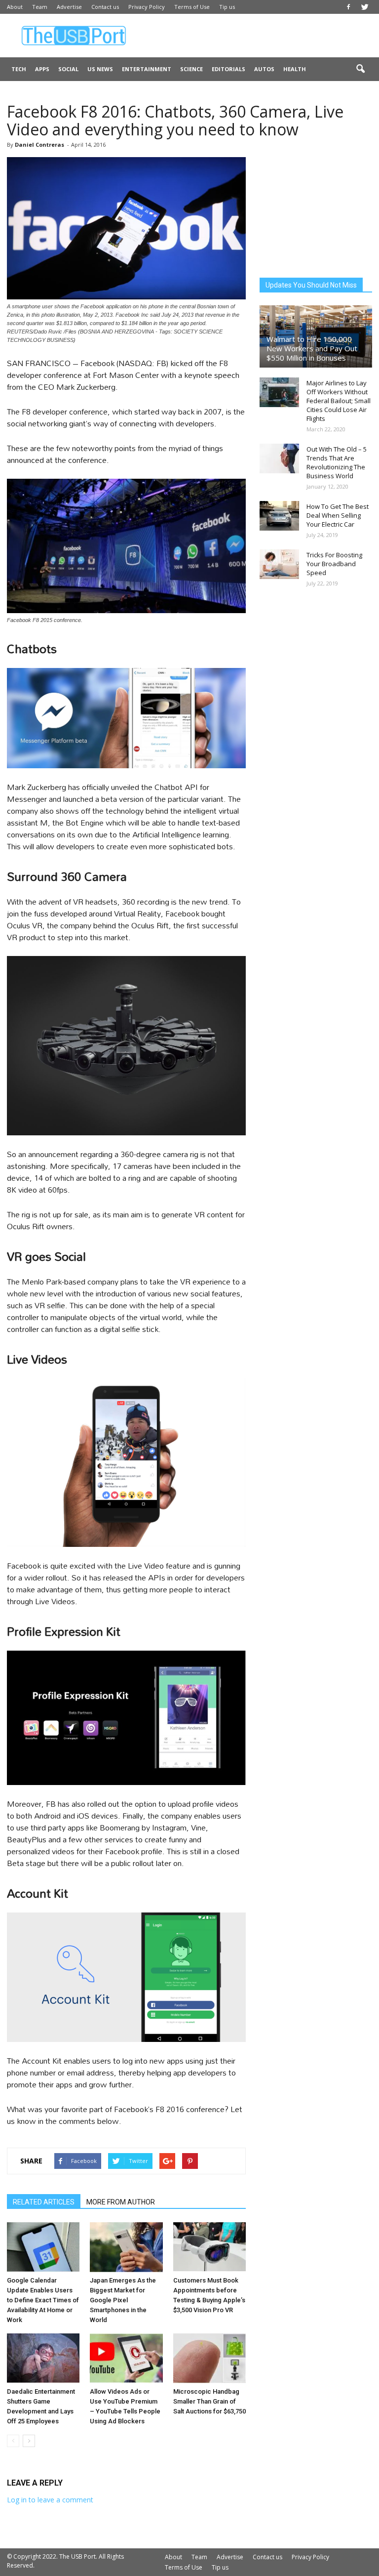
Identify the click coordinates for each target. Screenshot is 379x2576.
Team (40, 7)
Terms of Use (192, 7)
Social (68, 69)
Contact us (105, 7)
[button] (360, 69)
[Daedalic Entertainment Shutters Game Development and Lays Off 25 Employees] (43, 2358)
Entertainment (147, 69)
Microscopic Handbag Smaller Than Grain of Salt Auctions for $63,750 (209, 2401)
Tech (19, 69)
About (15, 7)
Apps (42, 69)
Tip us (227, 7)
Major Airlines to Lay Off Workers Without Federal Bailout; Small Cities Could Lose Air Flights (339, 401)
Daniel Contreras (39, 145)
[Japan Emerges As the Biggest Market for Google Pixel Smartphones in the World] (126, 2247)
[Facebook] (348, 7)
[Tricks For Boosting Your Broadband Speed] (279, 564)
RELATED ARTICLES (44, 2202)
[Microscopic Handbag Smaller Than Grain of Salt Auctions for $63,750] (209, 2358)
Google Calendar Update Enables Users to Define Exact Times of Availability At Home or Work (43, 2300)
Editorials (228, 69)
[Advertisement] (256, 36)
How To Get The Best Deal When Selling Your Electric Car (338, 515)
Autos (264, 69)
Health (295, 69)
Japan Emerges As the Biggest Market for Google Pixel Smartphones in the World (123, 2300)
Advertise (69, 7)
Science (191, 69)
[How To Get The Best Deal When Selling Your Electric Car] (279, 516)
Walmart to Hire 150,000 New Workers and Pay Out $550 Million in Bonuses (312, 348)
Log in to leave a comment (50, 2500)
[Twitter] (365, 7)
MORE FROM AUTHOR (121, 2202)
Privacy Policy (147, 7)
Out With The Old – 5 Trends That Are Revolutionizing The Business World (337, 462)
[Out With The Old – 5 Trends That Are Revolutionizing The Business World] (279, 458)
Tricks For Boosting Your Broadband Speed (334, 564)
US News (100, 69)
